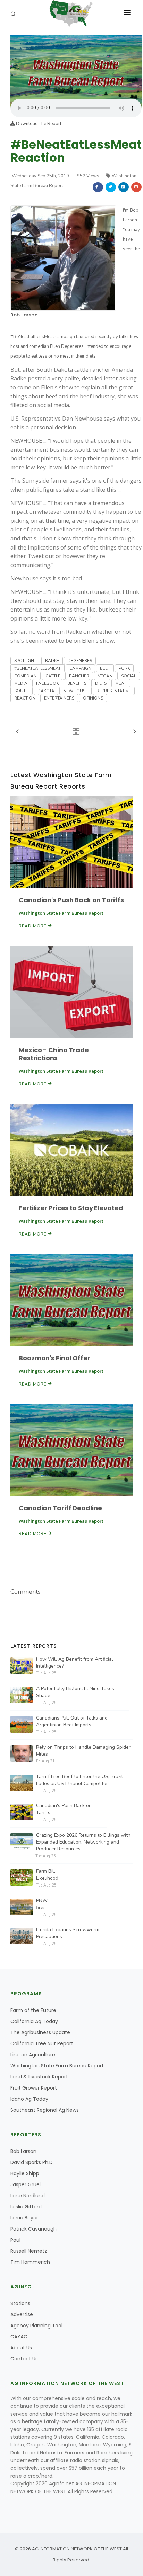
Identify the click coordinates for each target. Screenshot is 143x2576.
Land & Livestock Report (39, 2077)
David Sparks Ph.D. (32, 2162)
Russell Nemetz (29, 2251)
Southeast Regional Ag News (45, 2110)
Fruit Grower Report (34, 2088)
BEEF (105, 668)
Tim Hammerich (30, 2262)
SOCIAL (129, 676)
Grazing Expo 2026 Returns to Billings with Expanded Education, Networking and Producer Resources (83, 1842)
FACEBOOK (47, 683)
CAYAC (19, 2337)
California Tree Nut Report (42, 2043)
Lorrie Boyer (24, 2218)
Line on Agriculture (33, 2055)
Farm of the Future (33, 2010)
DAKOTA (46, 691)
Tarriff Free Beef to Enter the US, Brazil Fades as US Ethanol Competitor (79, 1780)
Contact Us (24, 2359)
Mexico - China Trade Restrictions (54, 1054)
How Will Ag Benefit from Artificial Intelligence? (75, 1663)
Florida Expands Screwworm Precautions (68, 1933)
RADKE (52, 661)
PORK (124, 668)
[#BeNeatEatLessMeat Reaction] (76, 66)
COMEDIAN (26, 676)
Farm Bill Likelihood (47, 1875)
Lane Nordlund (28, 2196)
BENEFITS (77, 683)
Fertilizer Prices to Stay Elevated (71, 1208)
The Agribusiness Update (40, 2032)
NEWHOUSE (75, 691)
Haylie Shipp (25, 2173)
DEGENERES (80, 661)
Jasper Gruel (26, 2184)
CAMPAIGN (80, 668)
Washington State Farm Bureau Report (57, 2066)
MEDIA (21, 683)
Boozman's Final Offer (54, 1358)
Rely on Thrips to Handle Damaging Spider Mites (83, 1751)
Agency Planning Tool (36, 2326)
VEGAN (105, 676)
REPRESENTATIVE (114, 691)
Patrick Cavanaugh (33, 2229)
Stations (20, 2303)
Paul (15, 2240)
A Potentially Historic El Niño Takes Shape (75, 1692)
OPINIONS (93, 698)
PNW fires (42, 1904)
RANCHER (79, 676)
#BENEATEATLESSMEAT (37, 668)
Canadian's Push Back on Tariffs (71, 900)
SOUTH (22, 691)
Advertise (22, 2314)
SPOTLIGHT (25, 661)
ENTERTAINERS (59, 698)
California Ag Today (34, 2021)
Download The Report (38, 124)
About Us (21, 2348)
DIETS (101, 683)
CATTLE (53, 676)
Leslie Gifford (26, 2207)
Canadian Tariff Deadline (60, 1508)
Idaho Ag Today (29, 2099)
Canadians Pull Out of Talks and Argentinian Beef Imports (72, 1721)
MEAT (121, 683)
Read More (33, 926)
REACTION (25, 698)
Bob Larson (24, 315)
